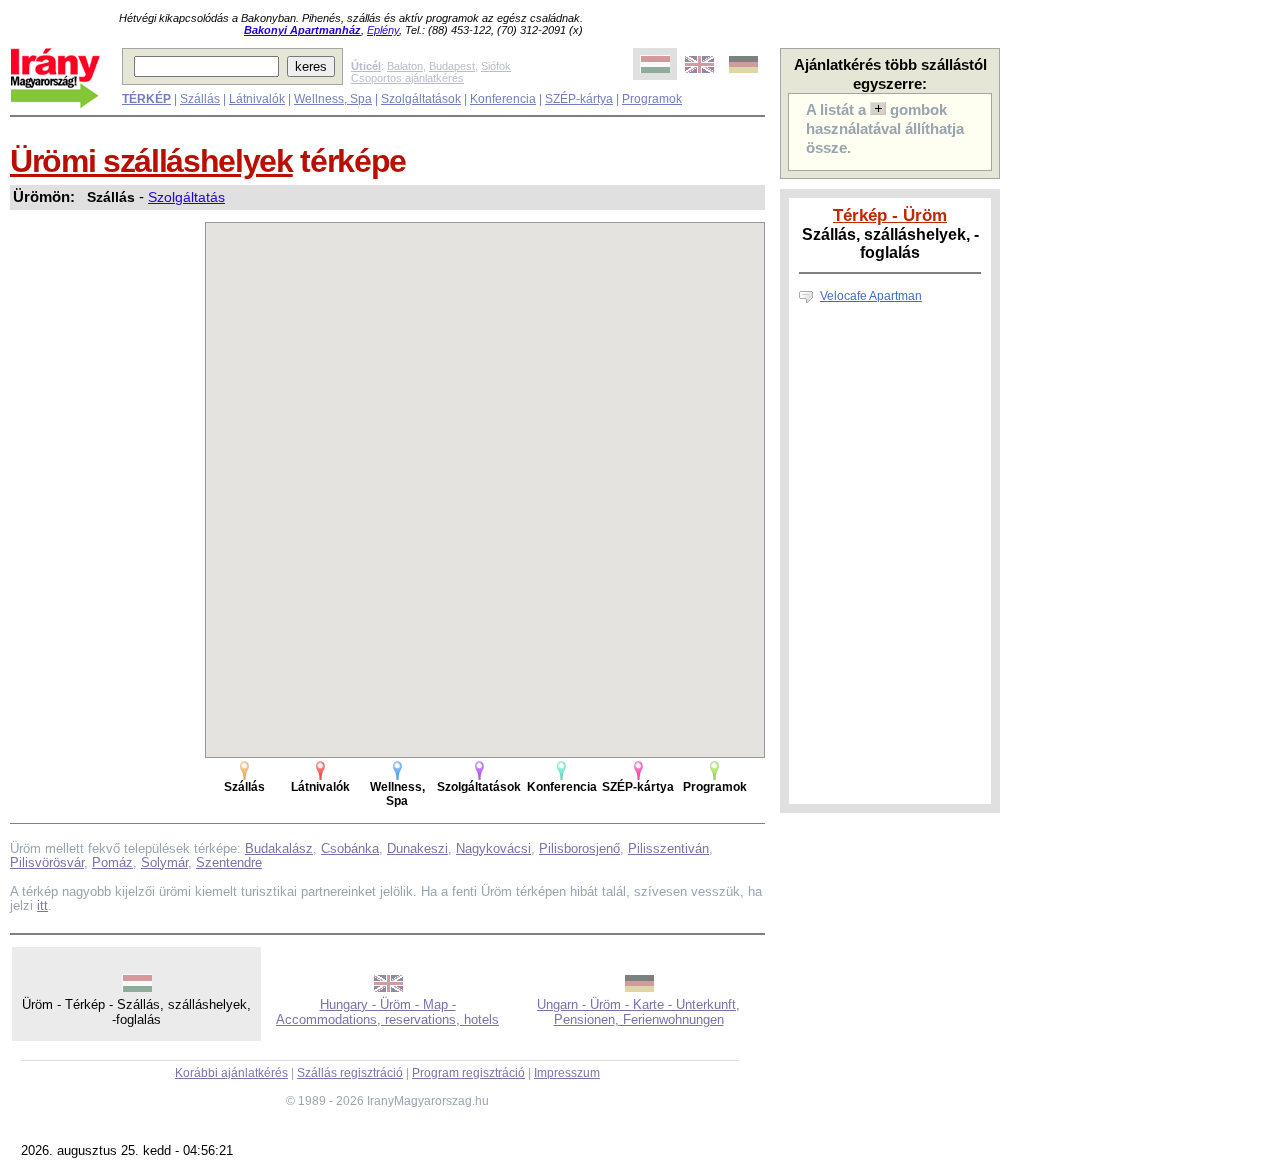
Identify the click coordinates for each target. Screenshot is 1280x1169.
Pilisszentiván (668, 848)
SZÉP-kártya (579, 99)
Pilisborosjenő (579, 848)
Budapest (452, 66)
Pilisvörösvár (47, 862)
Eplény (383, 30)
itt (42, 905)
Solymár (164, 862)
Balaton (405, 66)
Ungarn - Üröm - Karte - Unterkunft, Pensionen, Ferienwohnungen (638, 1012)
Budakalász (279, 848)
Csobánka (350, 848)
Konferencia (503, 99)
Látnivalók (257, 99)
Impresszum (567, 1073)
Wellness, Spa (333, 99)
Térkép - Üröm (890, 215)
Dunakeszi (417, 848)
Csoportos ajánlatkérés (407, 78)
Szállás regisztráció (350, 1073)
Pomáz (112, 862)
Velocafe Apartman (871, 296)
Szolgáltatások (421, 99)
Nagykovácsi (493, 848)
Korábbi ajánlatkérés (231, 1073)
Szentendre (229, 862)
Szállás (200, 99)
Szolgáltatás (186, 197)
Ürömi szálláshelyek (151, 161)
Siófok (496, 66)
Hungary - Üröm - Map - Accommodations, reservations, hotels (387, 1012)
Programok (652, 99)
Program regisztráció (468, 1073)
